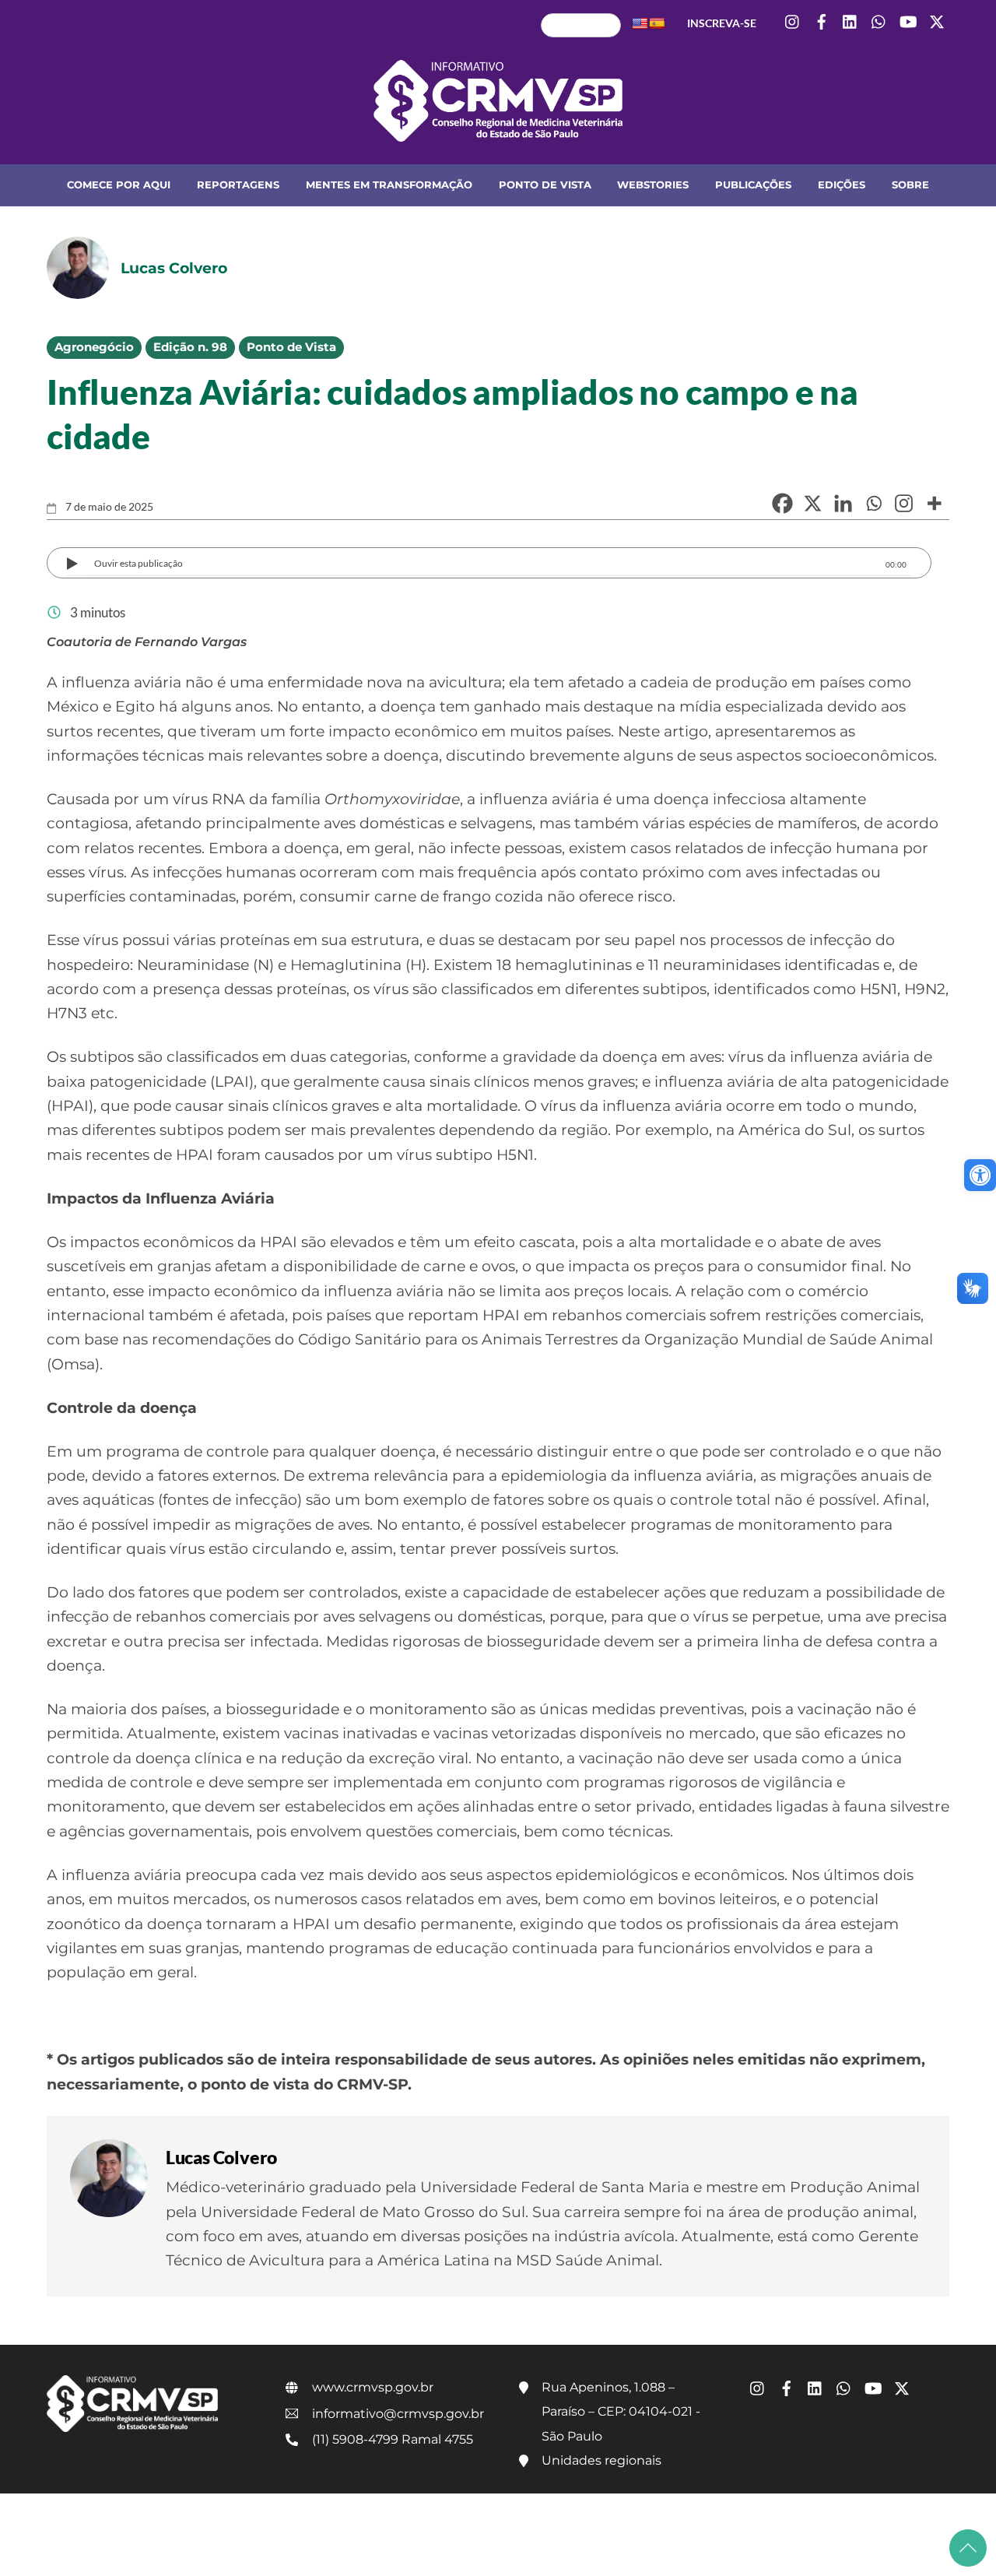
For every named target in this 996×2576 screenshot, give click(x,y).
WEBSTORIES (653, 185)
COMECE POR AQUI (119, 185)
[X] (813, 503)
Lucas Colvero (221, 2157)
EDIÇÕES (842, 185)
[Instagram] (904, 503)
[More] (934, 503)
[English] (640, 23)
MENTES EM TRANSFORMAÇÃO (389, 185)
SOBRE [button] (910, 185)
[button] (980, 1175)
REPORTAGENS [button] (238, 185)
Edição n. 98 (190, 347)
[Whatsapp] (873, 503)
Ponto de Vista (291, 347)
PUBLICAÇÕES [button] (753, 185)
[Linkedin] (843, 503)
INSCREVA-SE (722, 23)
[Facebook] (782, 503)
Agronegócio (94, 347)
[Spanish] (657, 23)
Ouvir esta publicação (139, 563)
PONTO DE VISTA (545, 185)
